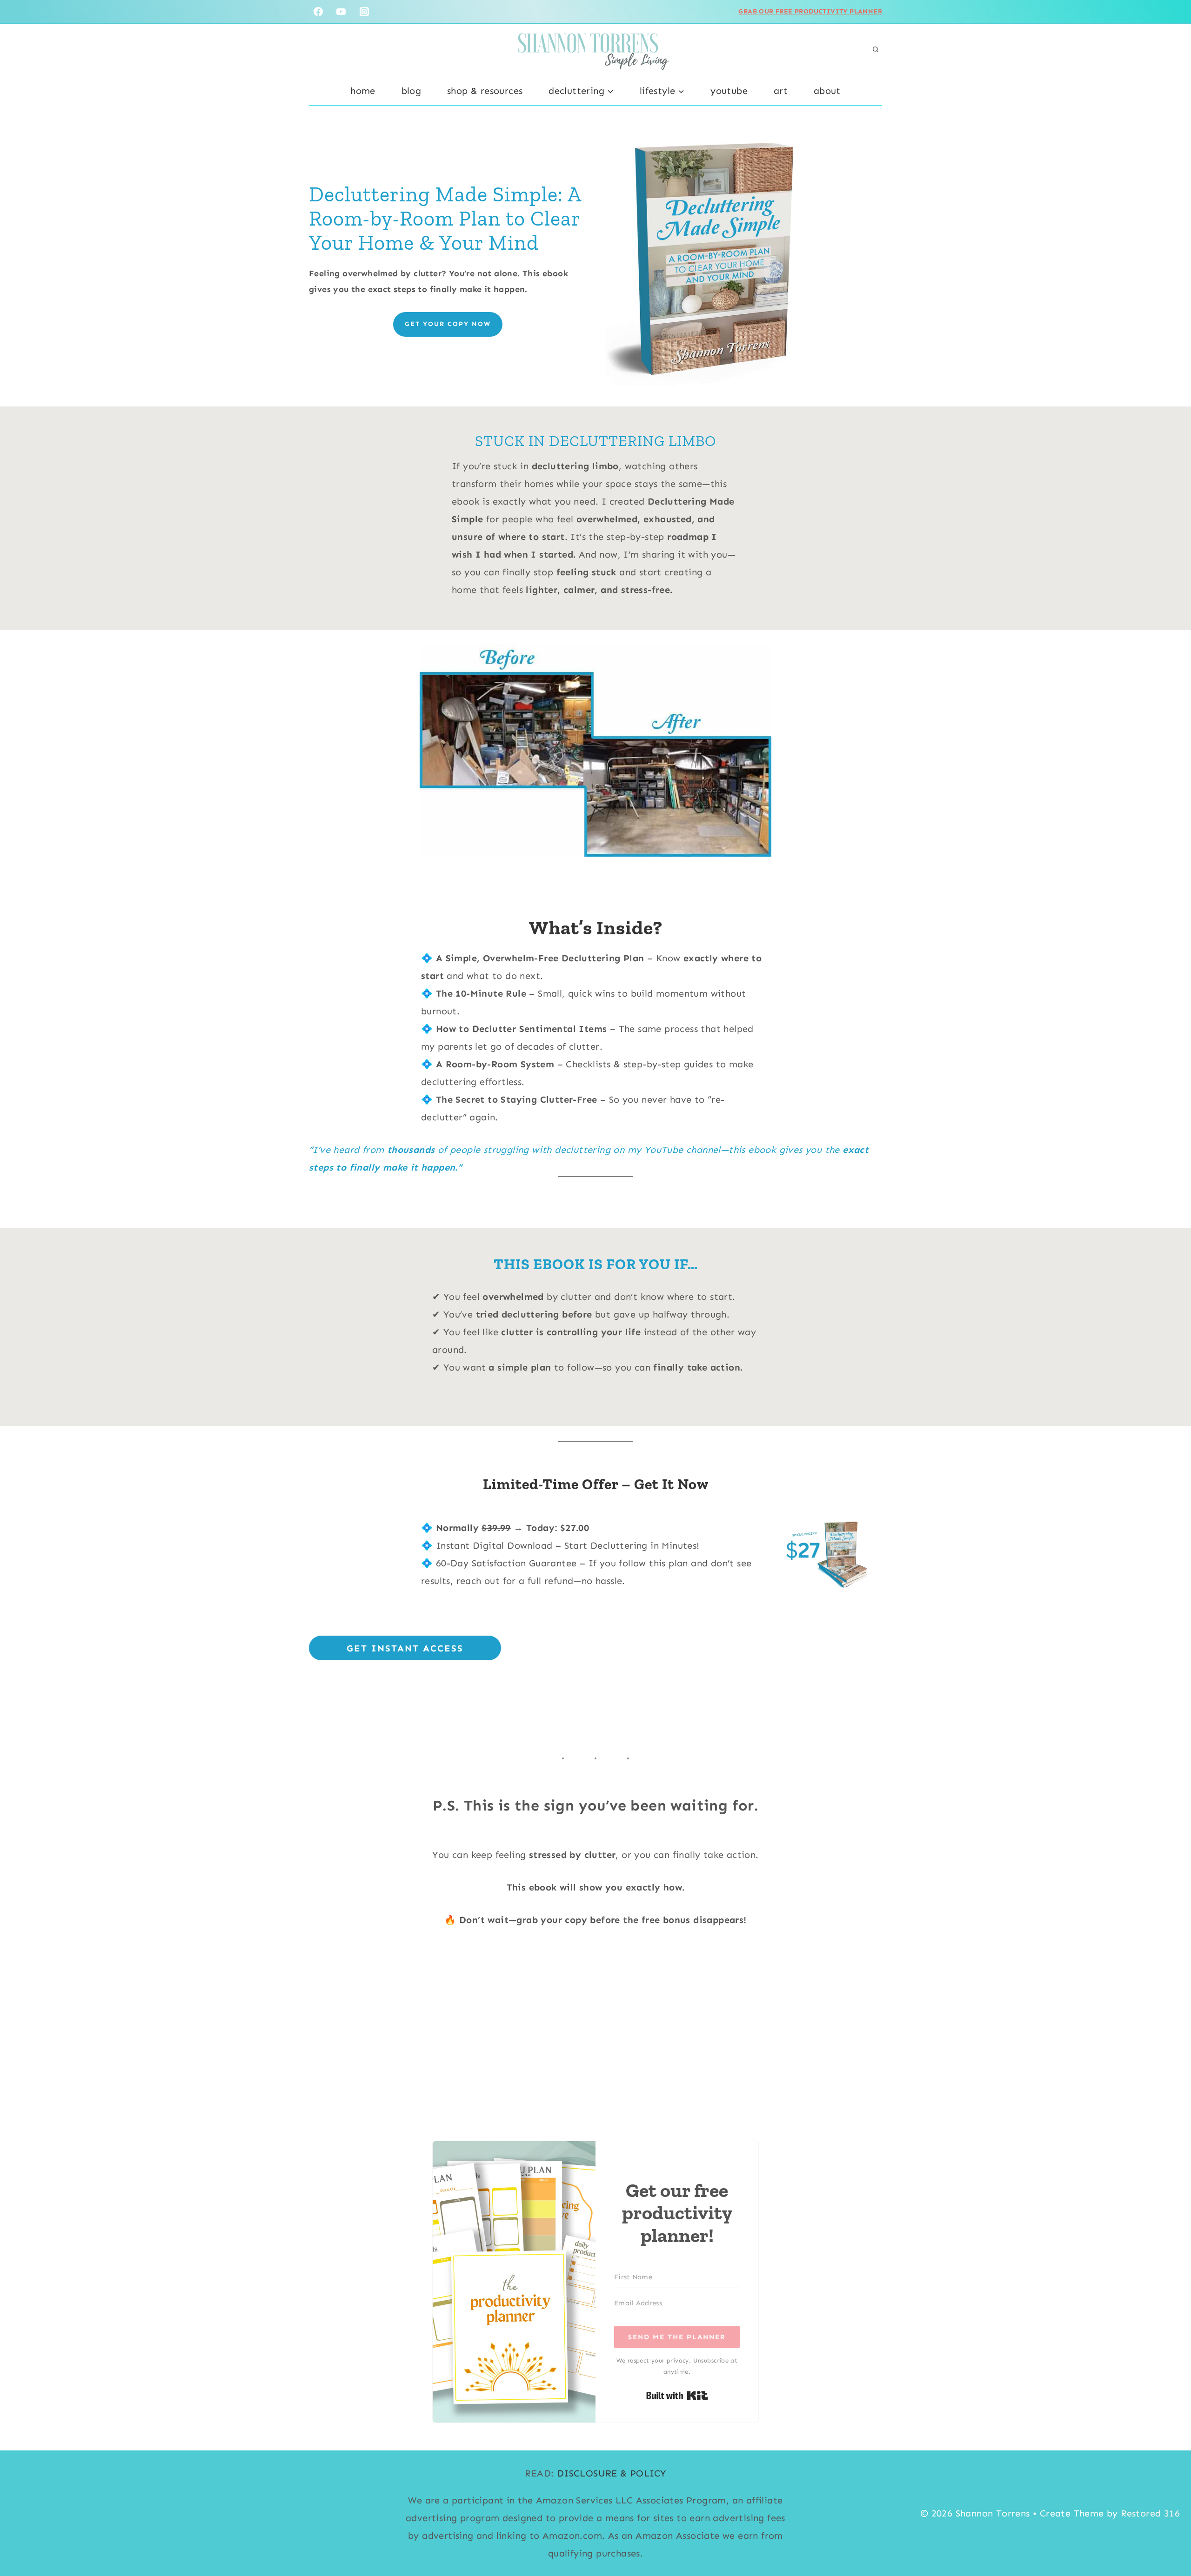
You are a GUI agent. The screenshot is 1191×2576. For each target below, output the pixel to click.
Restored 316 (1150, 2513)
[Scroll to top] (1168, 2539)
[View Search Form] (876, 50)
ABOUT (827, 91)
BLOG (411, 91)
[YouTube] (341, 12)
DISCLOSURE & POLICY (612, 2473)
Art (781, 91)
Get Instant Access (405, 1648)
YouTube (729, 91)
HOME (363, 91)
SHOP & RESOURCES (485, 91)
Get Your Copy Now (448, 324)
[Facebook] (318, 12)
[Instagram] (364, 12)
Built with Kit (677, 2396)
